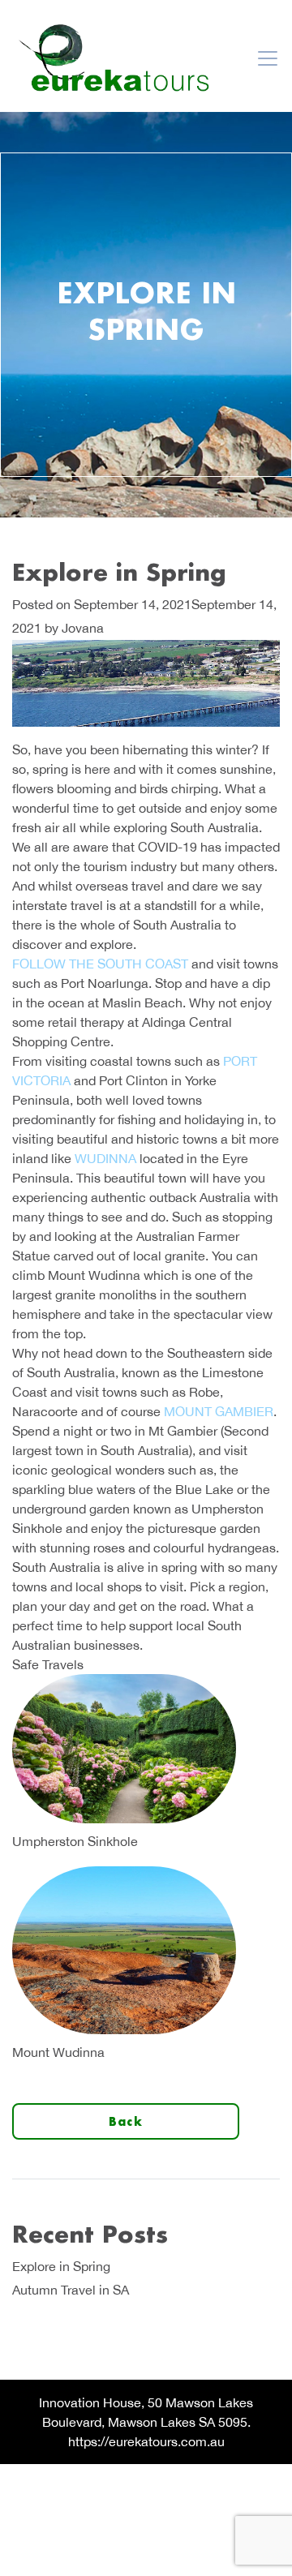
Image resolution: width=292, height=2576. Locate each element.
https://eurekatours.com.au (146, 2441)
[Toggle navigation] (268, 58)
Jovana (83, 628)
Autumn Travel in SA (71, 2290)
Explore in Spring (61, 2266)
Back (126, 2121)
